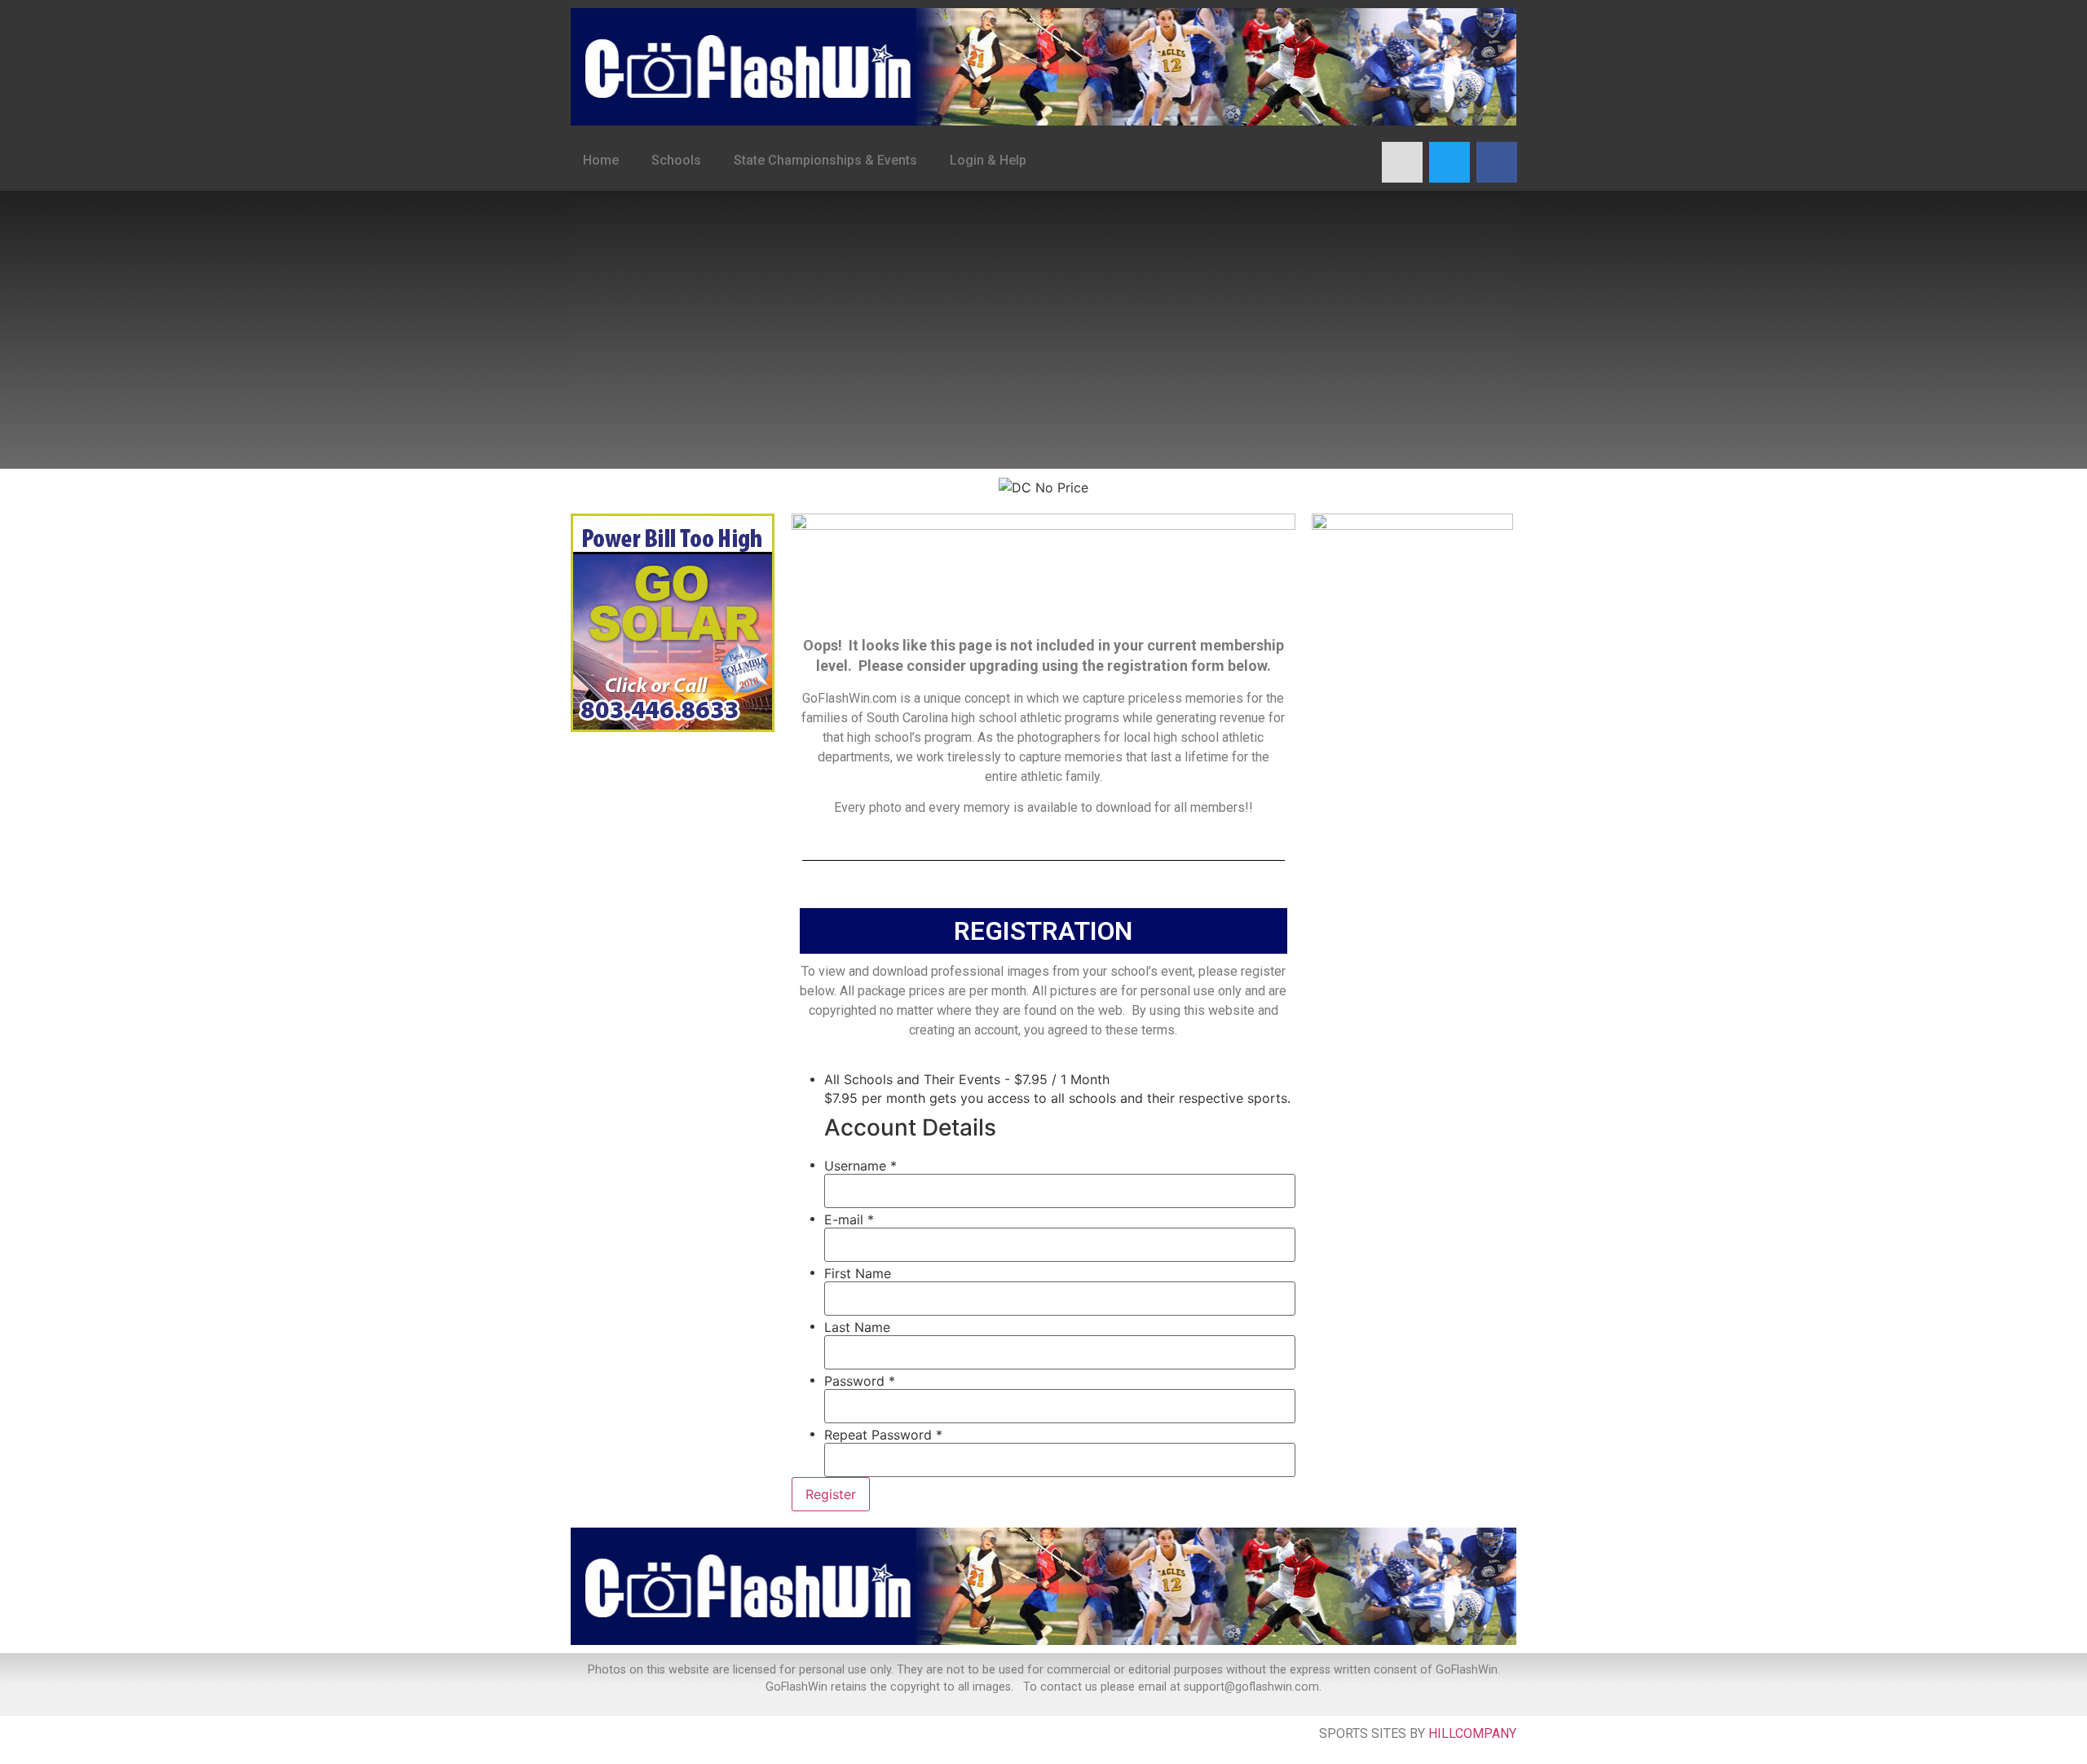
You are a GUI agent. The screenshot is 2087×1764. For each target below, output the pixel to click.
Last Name (857, 1327)
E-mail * (849, 1219)
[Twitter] (1449, 162)
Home (601, 160)
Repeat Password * (883, 1435)
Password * (860, 1381)
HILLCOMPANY (1472, 1733)
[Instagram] (1402, 162)
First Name (858, 1273)
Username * (860, 1166)
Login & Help (988, 160)
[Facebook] (1497, 162)
